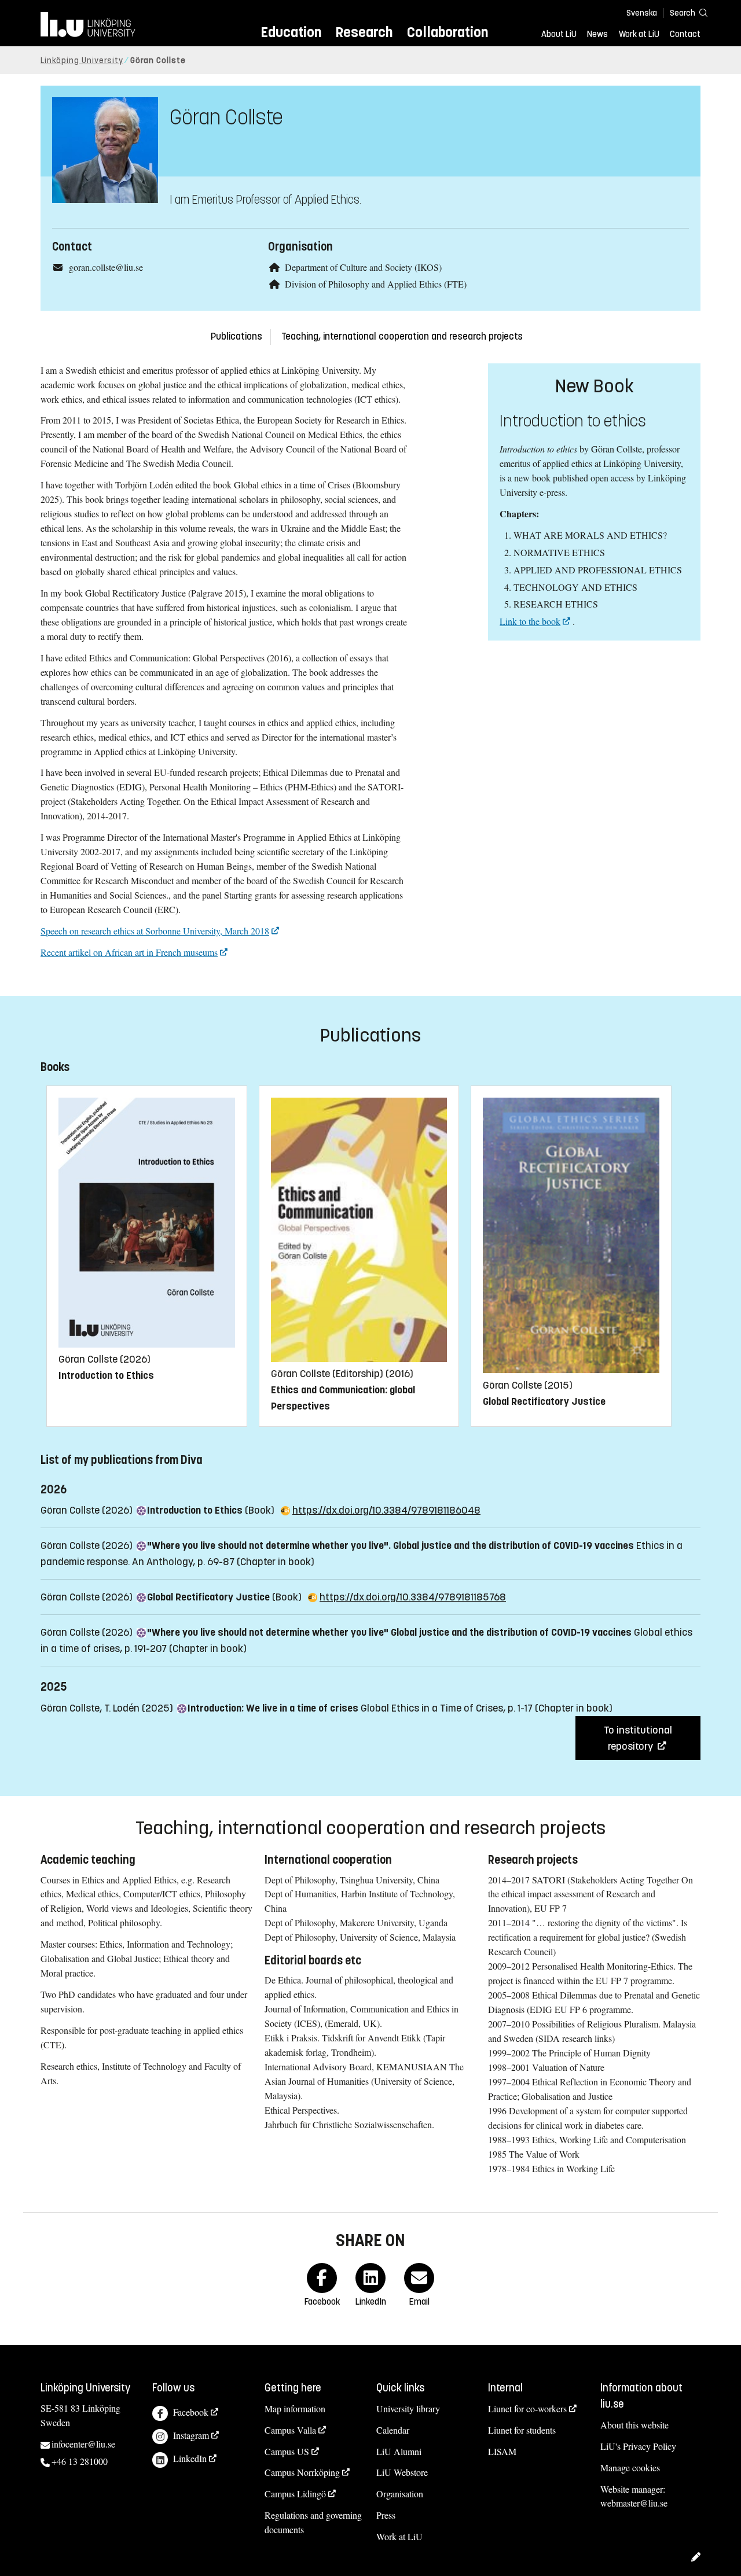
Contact (685, 34)
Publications (236, 336)
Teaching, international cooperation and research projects (402, 336)
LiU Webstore (402, 2472)
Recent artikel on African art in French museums (129, 952)
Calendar (393, 2430)
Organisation (400, 2494)
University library (408, 2408)
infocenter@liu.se (83, 2444)
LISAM (502, 2451)
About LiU (559, 34)
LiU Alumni (399, 2451)
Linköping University (82, 60)
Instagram (191, 2435)
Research (364, 32)
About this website (634, 2425)
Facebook (191, 2412)
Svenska (642, 13)
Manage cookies (630, 2468)
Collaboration (447, 32)
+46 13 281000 (80, 2461)
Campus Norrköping (302, 2472)
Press (386, 2515)
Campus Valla (290, 2430)
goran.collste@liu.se (106, 267)
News (597, 34)
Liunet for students (522, 2430)
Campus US (287, 2451)
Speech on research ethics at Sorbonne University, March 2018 (155, 931)
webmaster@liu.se (634, 2503)
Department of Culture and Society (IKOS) (363, 267)
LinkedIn (190, 2458)
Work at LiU (639, 34)
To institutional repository (638, 1738)
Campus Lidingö (295, 2494)
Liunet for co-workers (527, 2408)
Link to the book (530, 621)
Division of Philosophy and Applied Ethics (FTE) (376, 284)
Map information (295, 2408)
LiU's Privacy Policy (638, 2446)
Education (291, 32)
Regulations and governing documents (313, 2522)
